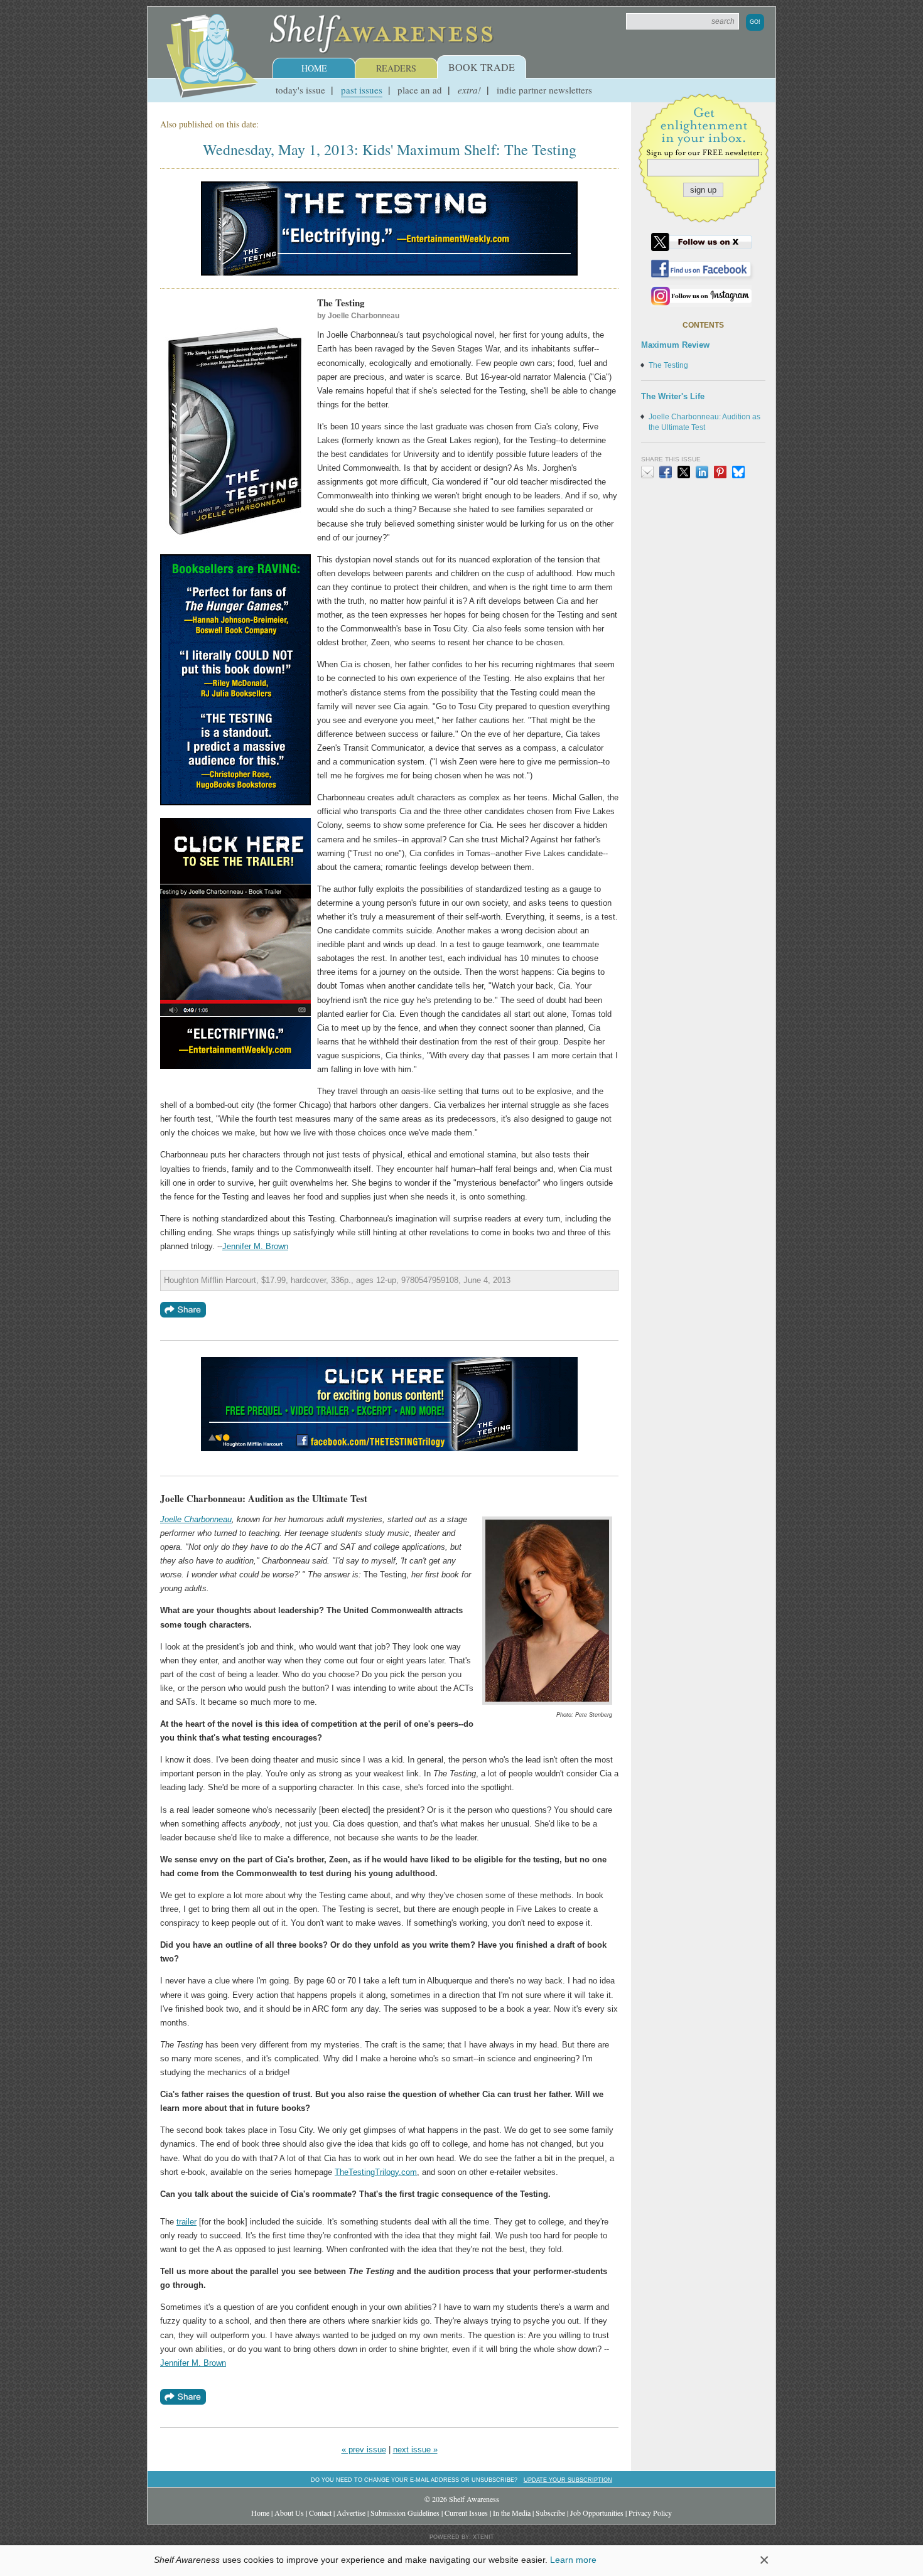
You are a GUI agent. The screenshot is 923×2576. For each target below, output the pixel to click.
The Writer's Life (673, 396)
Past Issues (362, 90)
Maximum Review (675, 345)
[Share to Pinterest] (720, 472)
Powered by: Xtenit (462, 2537)
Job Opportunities (597, 2513)
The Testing (668, 365)
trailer (186, 2222)
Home (314, 68)
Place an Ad (420, 90)
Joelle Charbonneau (196, 1519)
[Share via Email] (647, 472)
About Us (289, 2513)
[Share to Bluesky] (738, 472)
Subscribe (550, 2513)
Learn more (573, 2560)
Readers (396, 68)
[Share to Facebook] (666, 472)
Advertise (351, 2513)
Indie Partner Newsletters (544, 90)
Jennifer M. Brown (255, 1246)
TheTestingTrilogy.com (376, 2172)
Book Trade (482, 67)
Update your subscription (568, 2480)
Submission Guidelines (405, 2513)
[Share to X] (684, 472)
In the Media (512, 2513)
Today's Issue (300, 90)
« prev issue (364, 2450)
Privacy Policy (650, 2513)
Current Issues (466, 2513)
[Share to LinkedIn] (702, 472)
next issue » (415, 2450)
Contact (320, 2513)
